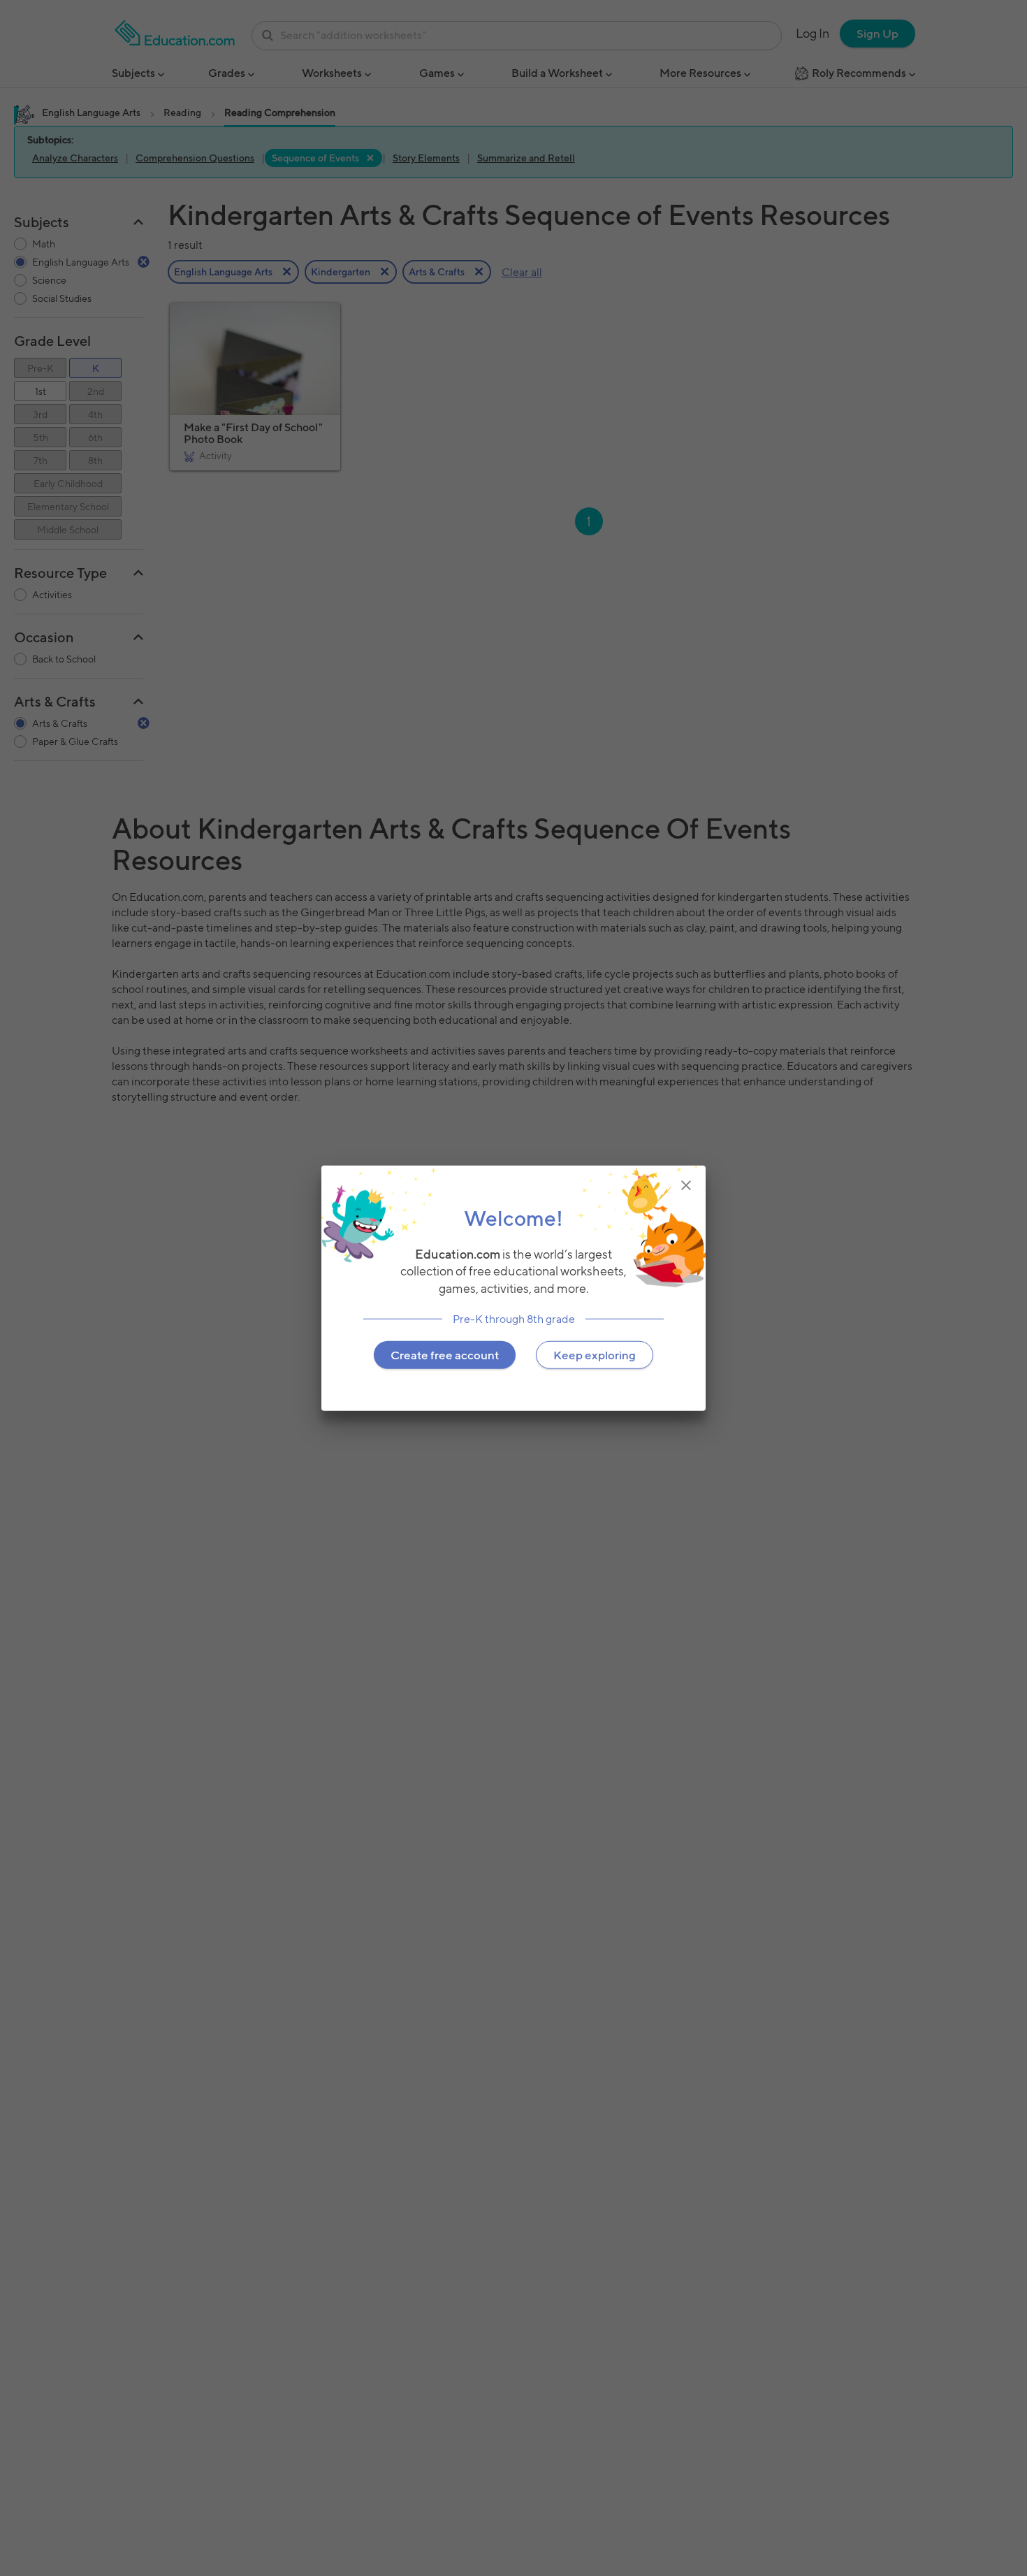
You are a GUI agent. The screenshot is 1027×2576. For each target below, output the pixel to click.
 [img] (686, 1185)
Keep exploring (595, 1354)
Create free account (445, 1354)
